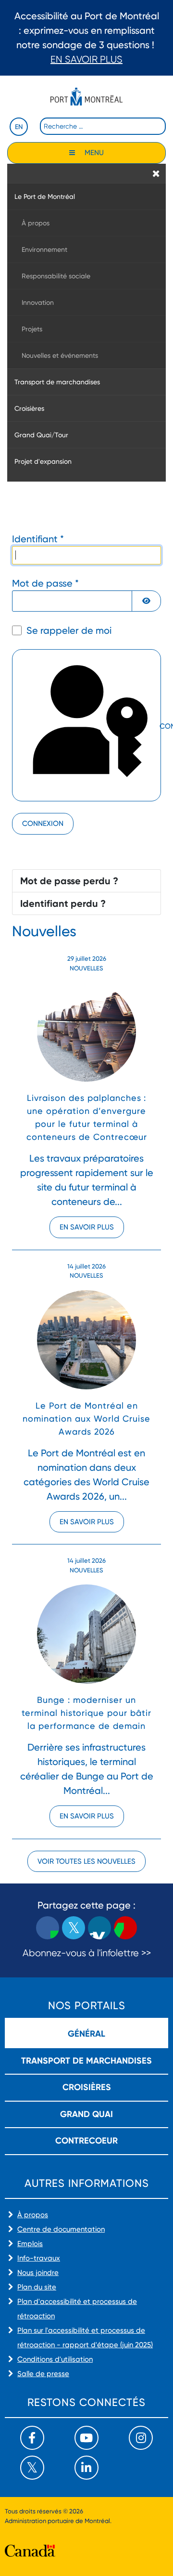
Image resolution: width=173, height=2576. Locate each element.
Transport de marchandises (86, 2061)
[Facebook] (32, 2438)
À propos (33, 2215)
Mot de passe (45, 583)
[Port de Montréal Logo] (86, 97)
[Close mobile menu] (156, 173)
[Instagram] (141, 2438)
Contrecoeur (86, 2141)
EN (19, 127)
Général (86, 2034)
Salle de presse (43, 2374)
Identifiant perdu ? (63, 903)
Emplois (30, 2244)
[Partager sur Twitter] (74, 1928)
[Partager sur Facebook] (48, 1928)
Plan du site (37, 2287)
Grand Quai (86, 2114)
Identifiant (38, 539)
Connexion (43, 824)
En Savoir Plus (86, 59)
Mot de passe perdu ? (69, 881)
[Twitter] (32, 2468)
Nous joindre (38, 2273)
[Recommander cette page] (125, 1928)
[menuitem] (86, 196)
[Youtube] (86, 2438)
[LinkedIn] (86, 2468)
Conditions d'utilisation (55, 2359)
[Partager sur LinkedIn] (99, 1928)
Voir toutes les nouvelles (86, 1861)
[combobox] (103, 126)
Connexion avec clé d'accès (159, 727)
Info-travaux (39, 2258)
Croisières (87, 2087)
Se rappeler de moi (69, 630)
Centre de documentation (61, 2229)
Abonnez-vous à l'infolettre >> (87, 1953)
